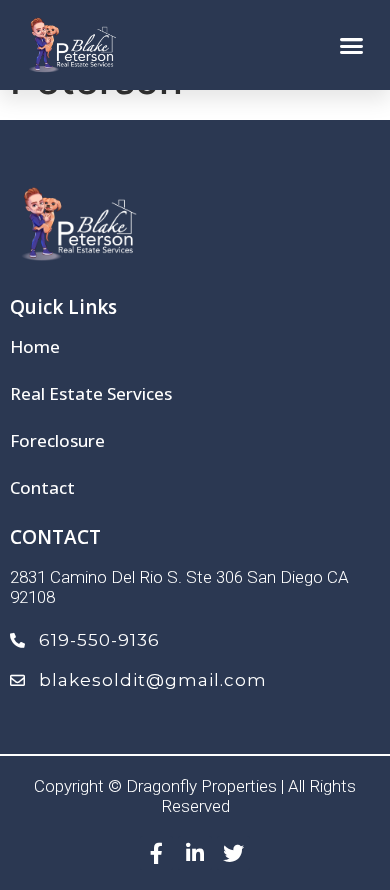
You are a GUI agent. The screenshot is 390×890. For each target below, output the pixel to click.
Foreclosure (57, 441)
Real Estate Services (91, 394)
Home (35, 347)
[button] (352, 45)
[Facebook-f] (157, 853)
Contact (42, 488)
